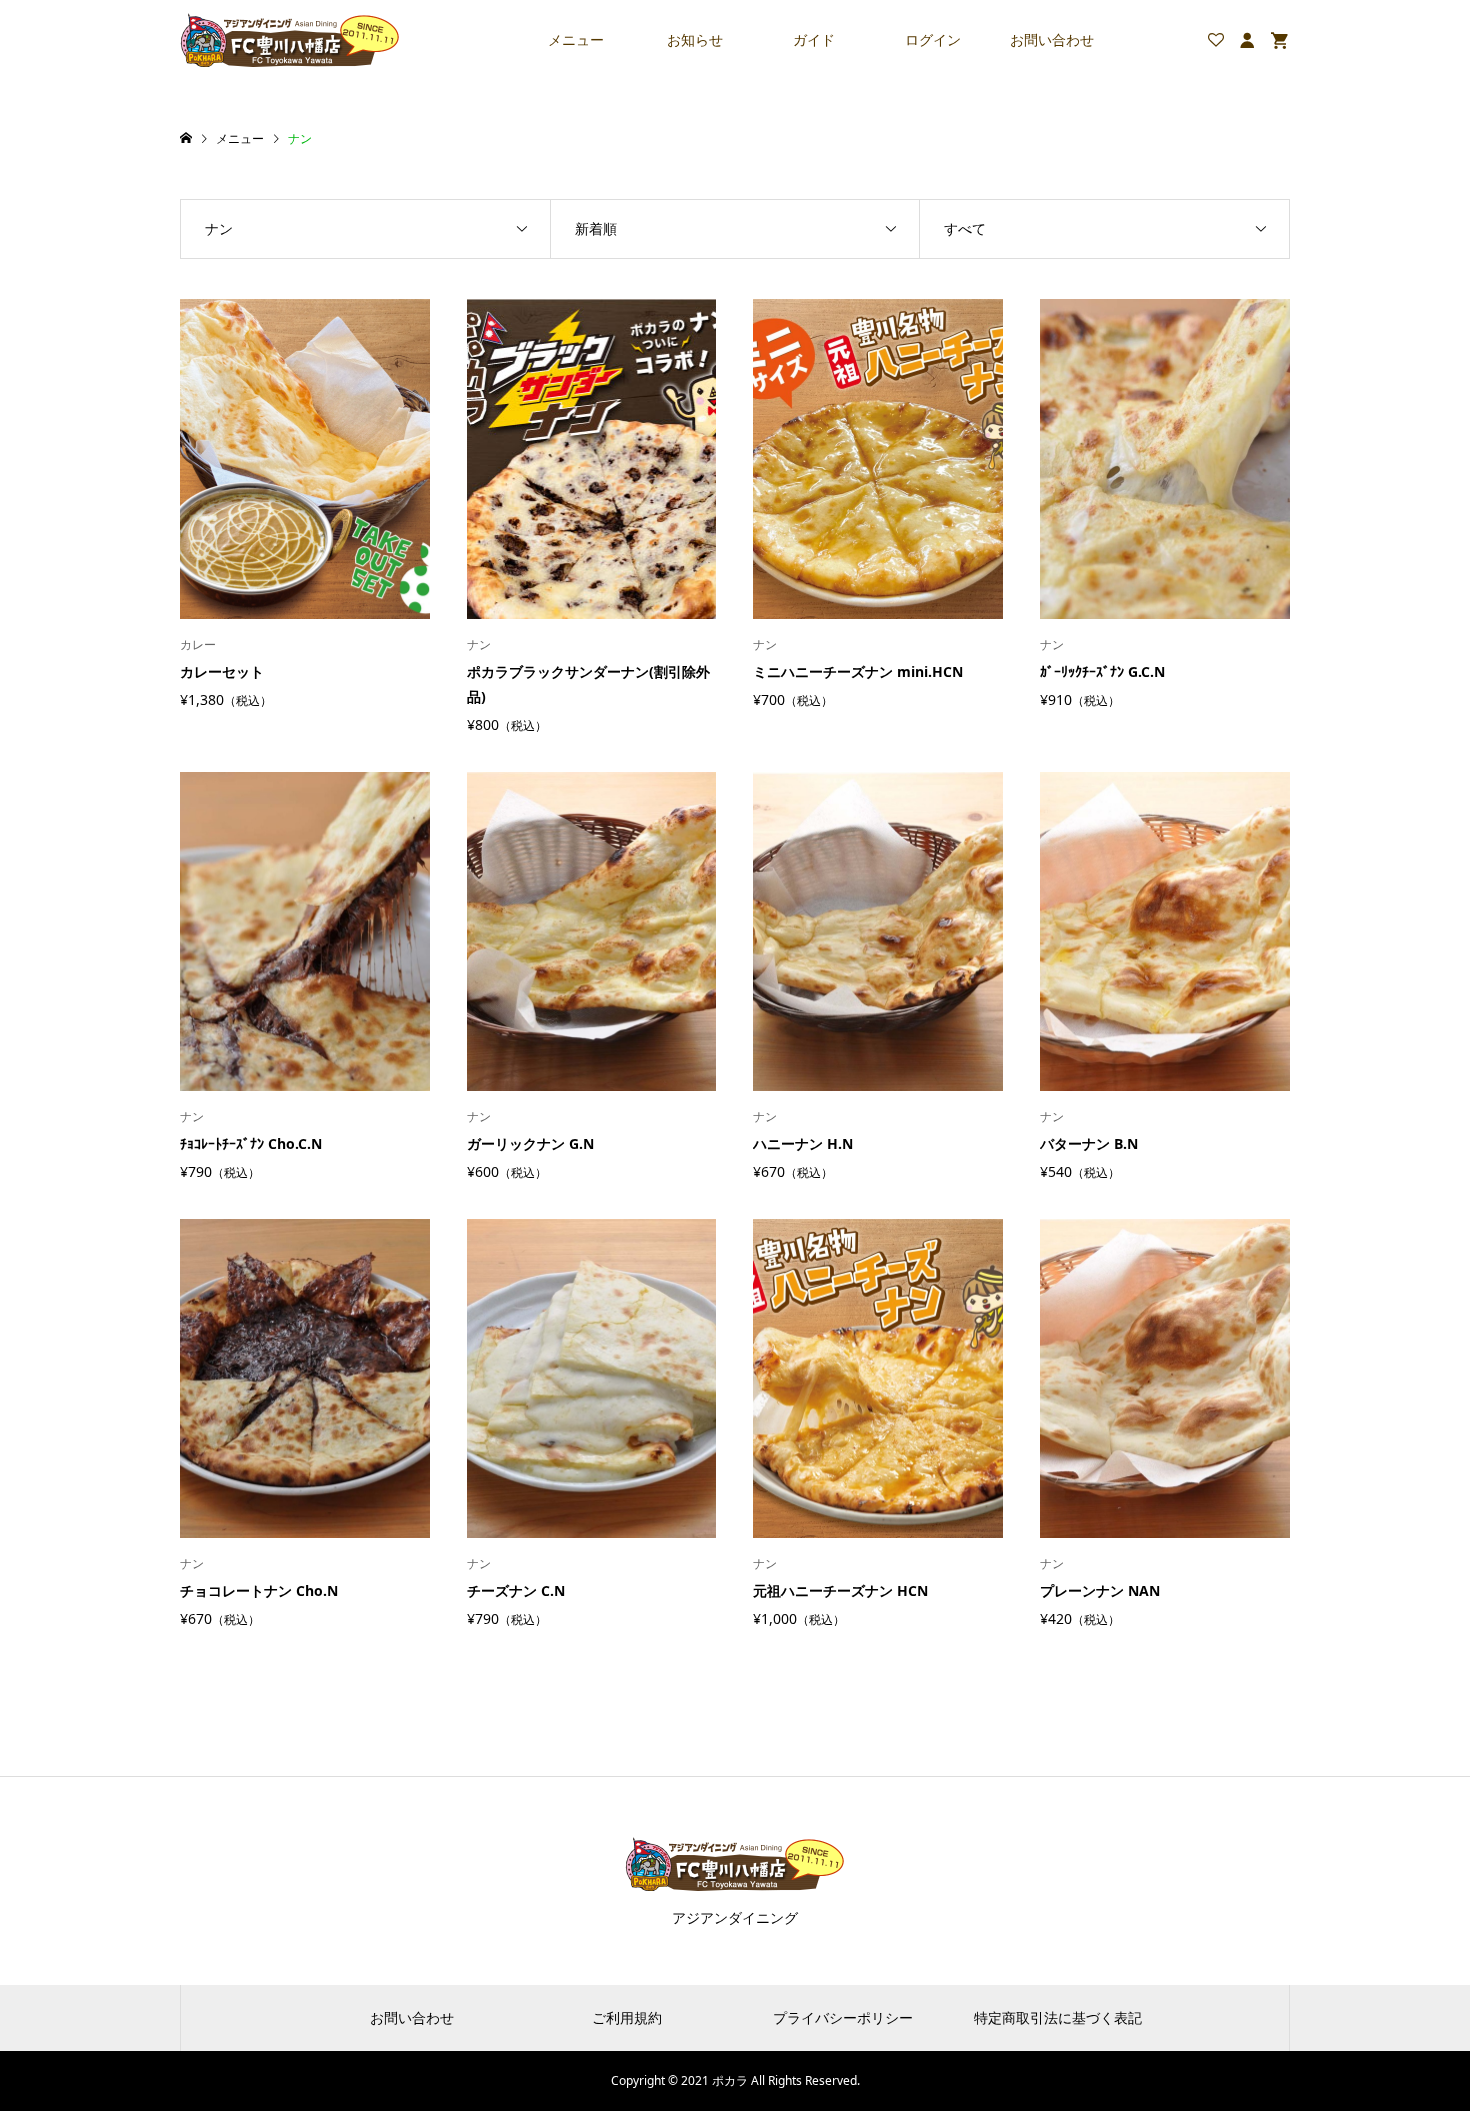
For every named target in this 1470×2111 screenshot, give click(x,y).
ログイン (933, 39)
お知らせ (695, 39)
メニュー (576, 39)
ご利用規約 (627, 2017)
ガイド (814, 39)
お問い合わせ (1052, 39)
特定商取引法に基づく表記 (1058, 2017)
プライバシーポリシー (843, 2017)
